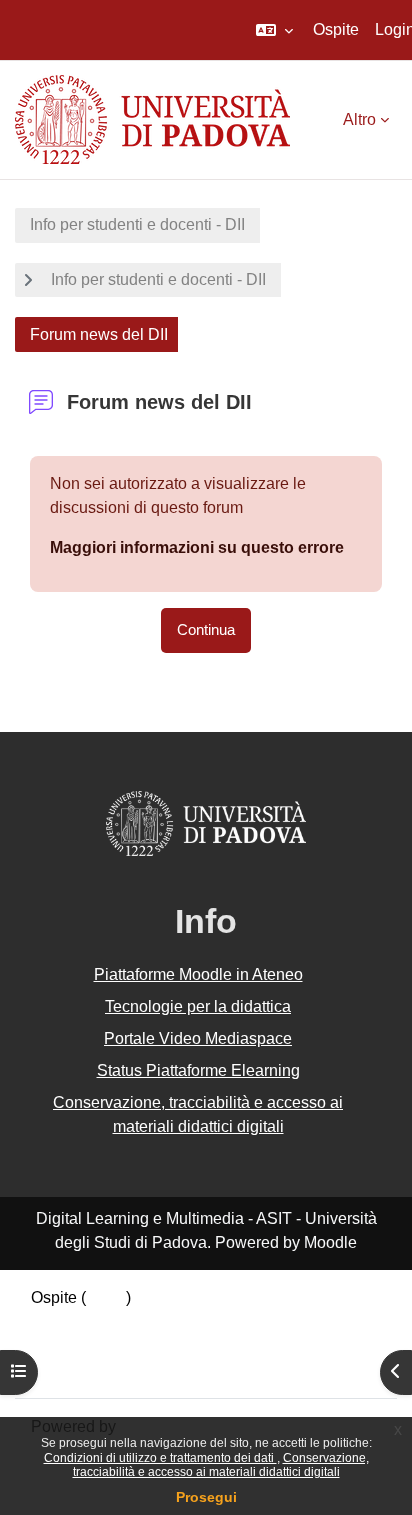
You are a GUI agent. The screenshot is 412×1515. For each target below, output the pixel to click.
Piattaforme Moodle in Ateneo (198, 974)
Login (106, 1297)
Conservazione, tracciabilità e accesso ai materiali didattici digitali (221, 1465)
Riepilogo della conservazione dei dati (167, 1321)
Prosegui (206, 1497)
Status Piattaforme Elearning (198, 1070)
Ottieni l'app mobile (99, 1369)
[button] (274, 30)
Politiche (62, 1345)
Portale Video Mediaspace (198, 1038)
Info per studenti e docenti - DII (137, 224)
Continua (206, 630)
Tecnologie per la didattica (198, 1006)
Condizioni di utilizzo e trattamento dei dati (160, 1458)
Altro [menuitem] (359, 119)
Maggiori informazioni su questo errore (197, 547)
